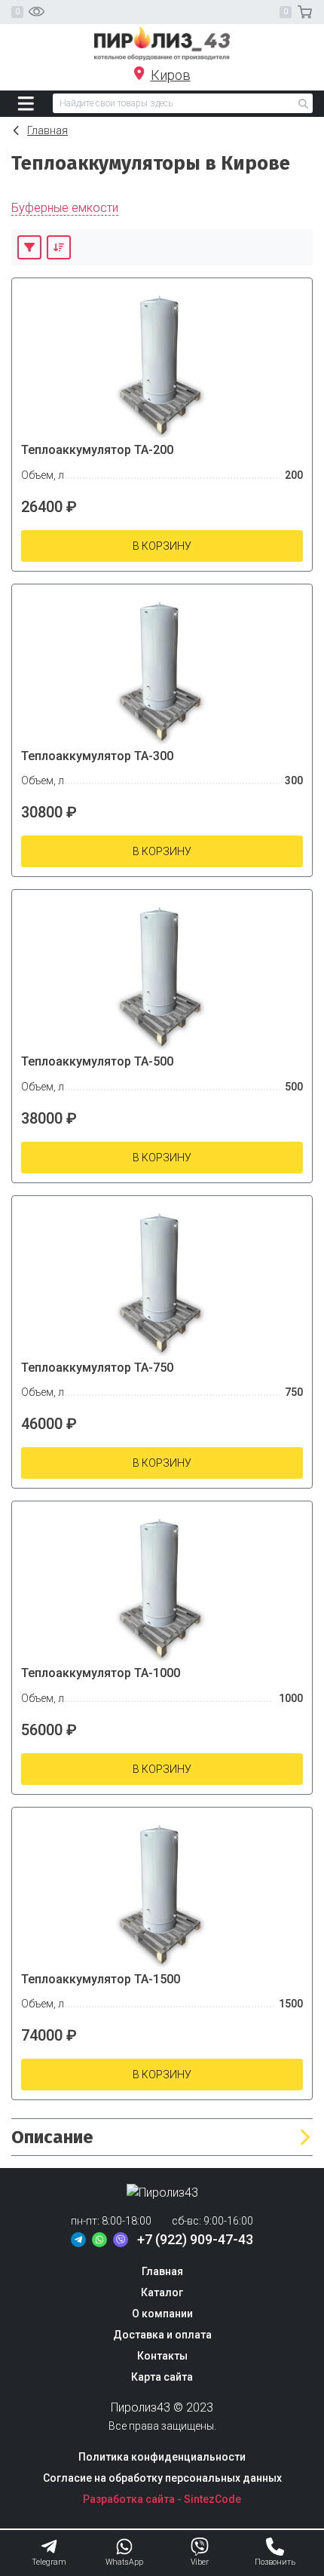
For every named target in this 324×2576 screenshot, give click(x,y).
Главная (47, 130)
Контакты (162, 2356)
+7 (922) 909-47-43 (195, 2239)
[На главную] (162, 43)
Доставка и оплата (162, 2335)
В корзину (162, 546)
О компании (162, 2314)
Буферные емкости (65, 208)
